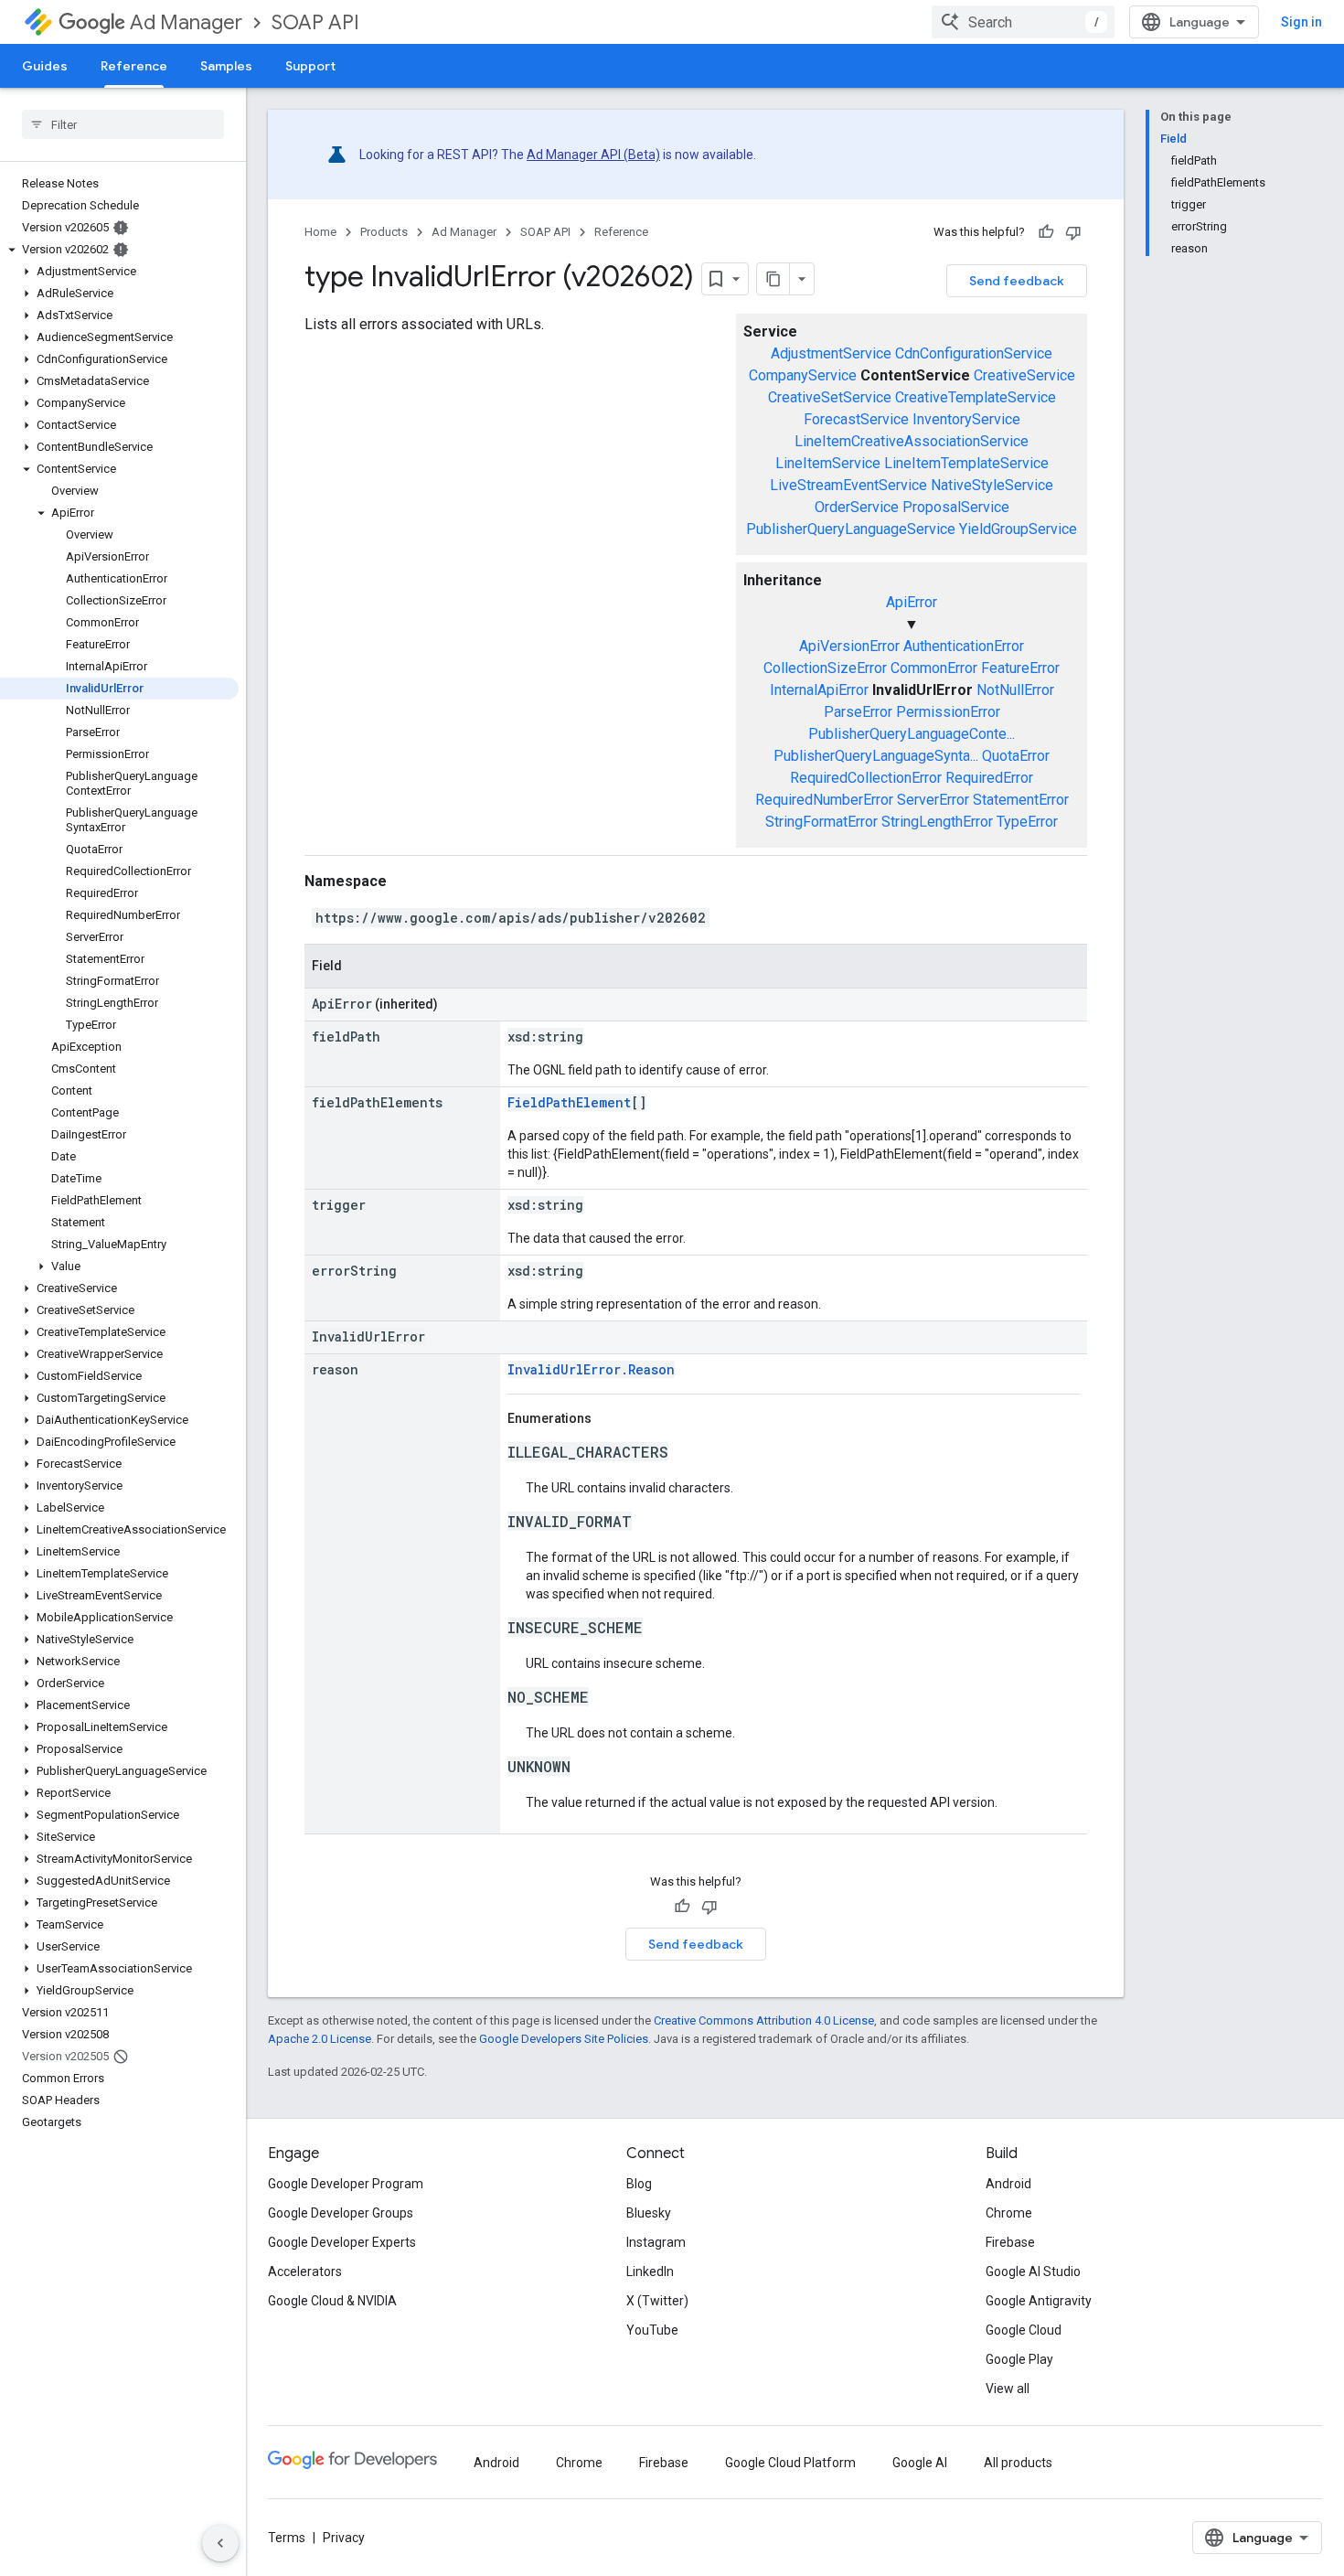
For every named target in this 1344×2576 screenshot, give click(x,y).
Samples (226, 66)
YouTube (652, 2330)
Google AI (920, 2463)
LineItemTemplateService (966, 463)
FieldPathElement (569, 1102)
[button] (119, 250)
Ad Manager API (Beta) (593, 155)
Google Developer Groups (341, 2213)
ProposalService (956, 507)
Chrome (1009, 2213)
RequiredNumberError (824, 800)
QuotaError (1016, 756)
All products (1018, 2463)
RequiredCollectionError (866, 778)
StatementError (1021, 800)
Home (320, 232)
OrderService (857, 507)
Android (1008, 2184)
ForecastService (856, 419)
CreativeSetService (830, 397)
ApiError (912, 602)
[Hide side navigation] (220, 2543)
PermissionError (948, 712)
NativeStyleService (992, 485)
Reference (134, 66)
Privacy (344, 2538)
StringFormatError (821, 822)
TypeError (1027, 822)
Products (384, 232)
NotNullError (1015, 690)
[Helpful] (1046, 232)
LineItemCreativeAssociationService (912, 441)
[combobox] (1023, 22)
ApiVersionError (849, 646)
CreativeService (1024, 375)
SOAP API (315, 22)
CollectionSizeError (825, 668)
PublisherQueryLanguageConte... (912, 734)
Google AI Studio (1033, 2271)
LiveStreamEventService (848, 485)
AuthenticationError (964, 646)
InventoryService (966, 419)
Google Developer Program (346, 2184)
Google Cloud (1024, 2330)
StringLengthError (937, 822)
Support (310, 66)
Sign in (1301, 22)
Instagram (656, 2242)
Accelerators (305, 2271)
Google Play (1019, 2359)
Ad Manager (186, 22)
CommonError (934, 668)
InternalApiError (819, 690)
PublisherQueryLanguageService (851, 529)
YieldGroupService (1018, 529)
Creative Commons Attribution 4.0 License (764, 2020)
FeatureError (1020, 668)
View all (1008, 2389)
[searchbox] (123, 124)
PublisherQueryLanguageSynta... (876, 756)
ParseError (858, 712)
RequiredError (989, 778)
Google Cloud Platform (790, 2463)
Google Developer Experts (342, 2242)
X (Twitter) (657, 2301)
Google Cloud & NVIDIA (332, 2301)
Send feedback (1017, 281)
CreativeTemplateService (976, 397)
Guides (45, 66)
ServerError (933, 800)
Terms (287, 2538)
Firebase (1010, 2242)
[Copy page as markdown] (773, 279)
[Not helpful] (1073, 232)
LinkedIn (650, 2271)
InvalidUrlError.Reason (591, 1369)
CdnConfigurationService (974, 353)
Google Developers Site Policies (564, 2039)
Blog (639, 2184)
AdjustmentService (831, 353)
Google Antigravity (1039, 2301)
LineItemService (828, 463)
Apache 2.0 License (320, 2039)
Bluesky (649, 2213)
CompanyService (803, 375)
